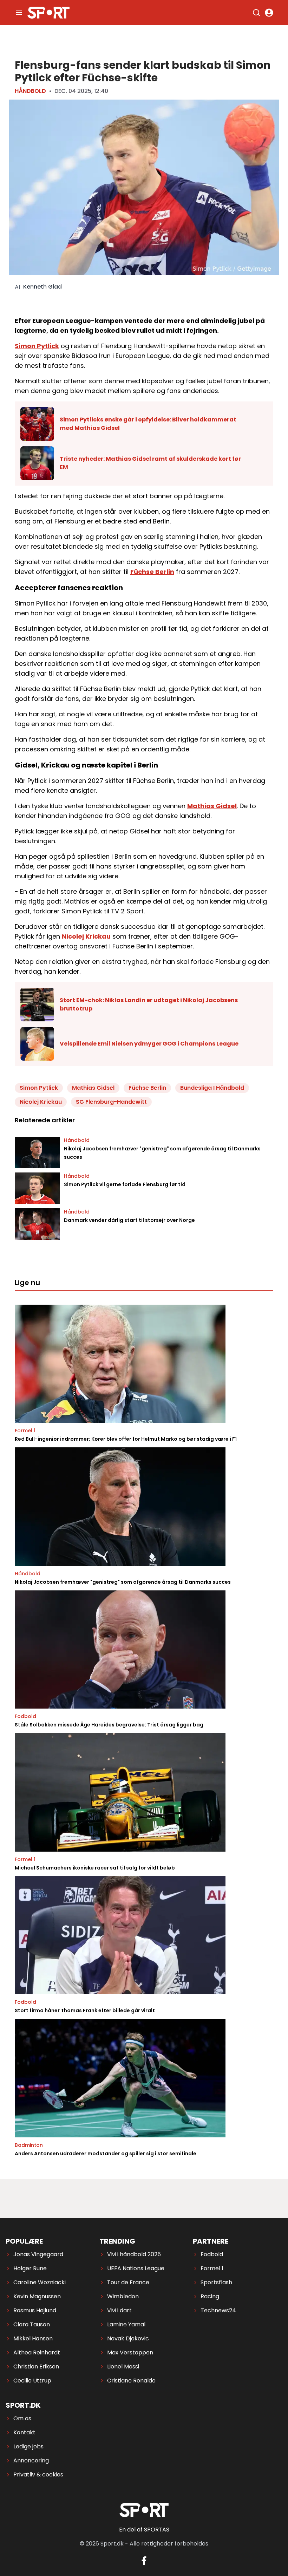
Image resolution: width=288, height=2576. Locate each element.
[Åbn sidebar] (19, 13)
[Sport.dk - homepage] (48, 13)
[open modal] (269, 13)
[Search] (256, 13)
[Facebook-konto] (144, 2561)
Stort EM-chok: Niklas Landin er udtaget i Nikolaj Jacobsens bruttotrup (149, 1004)
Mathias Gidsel (212, 806)
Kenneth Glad (42, 287)
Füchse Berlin (152, 572)
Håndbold (30, 91)
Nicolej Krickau (86, 936)
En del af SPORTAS (144, 2530)
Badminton (29, 2145)
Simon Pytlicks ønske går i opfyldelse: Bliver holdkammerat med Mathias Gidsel (148, 424)
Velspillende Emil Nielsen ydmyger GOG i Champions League (149, 1044)
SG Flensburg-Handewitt (111, 1102)
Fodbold (25, 1716)
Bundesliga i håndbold (212, 1088)
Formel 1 (25, 1431)
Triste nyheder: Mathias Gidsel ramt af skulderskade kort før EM (150, 463)
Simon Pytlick (37, 346)
